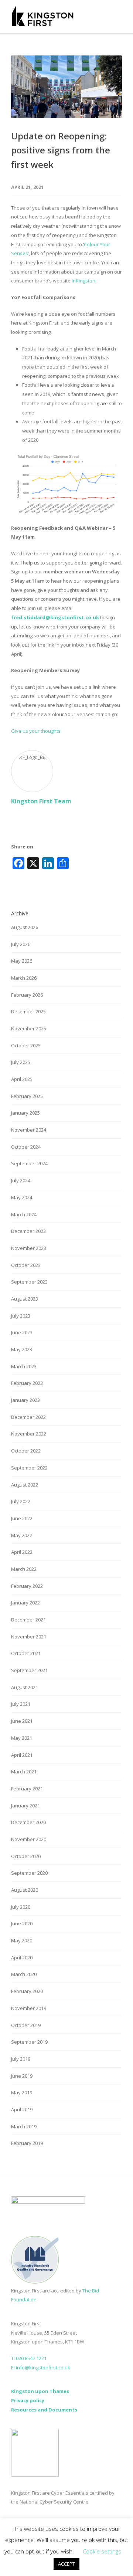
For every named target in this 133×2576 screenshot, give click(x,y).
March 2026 (24, 978)
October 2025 (26, 1045)
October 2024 (26, 1147)
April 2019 (22, 2109)
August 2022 (25, 1485)
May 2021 (22, 1738)
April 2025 (22, 1079)
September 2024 (29, 1163)
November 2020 (29, 1839)
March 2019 (24, 2126)
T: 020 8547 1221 (29, 2358)
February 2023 (27, 1383)
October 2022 (26, 1451)
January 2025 (25, 1113)
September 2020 (29, 1873)
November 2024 (29, 1130)
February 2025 (27, 1096)
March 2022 (24, 1569)
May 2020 (22, 1941)
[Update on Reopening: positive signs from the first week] (66, 87)
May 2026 (22, 961)
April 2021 (22, 1755)
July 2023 (21, 1316)
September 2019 (29, 2042)
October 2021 (26, 1653)
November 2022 (29, 1434)
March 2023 (24, 1366)
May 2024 (22, 1197)
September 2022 (29, 1468)
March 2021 (24, 1772)
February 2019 (27, 2143)
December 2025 (28, 1011)
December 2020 (28, 1822)
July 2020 (21, 1907)
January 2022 (25, 1603)
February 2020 (27, 1991)
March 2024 (24, 1214)
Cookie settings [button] (102, 2551)
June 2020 (22, 1923)
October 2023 (26, 1265)
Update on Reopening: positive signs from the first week (61, 150)
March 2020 (24, 1974)
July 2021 (21, 1704)
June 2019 (22, 2076)
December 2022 (28, 1417)
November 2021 (29, 1637)
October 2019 (26, 2025)
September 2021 (29, 1670)
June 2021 (22, 1721)
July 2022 (21, 1501)
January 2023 (25, 1400)
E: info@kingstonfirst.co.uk (41, 2367)
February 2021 (27, 1789)
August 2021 (25, 1687)
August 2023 (25, 1299)
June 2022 (22, 1518)
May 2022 (22, 1535)
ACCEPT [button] (66, 2564)
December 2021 (28, 1620)
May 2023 (22, 1349)
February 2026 (27, 995)
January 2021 (25, 1806)
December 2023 (28, 1231)
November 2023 (29, 1248)
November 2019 (29, 2008)
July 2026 (21, 944)
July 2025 (21, 1062)
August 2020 (25, 1890)
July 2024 (21, 1180)
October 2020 (26, 1856)
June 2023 (22, 1332)
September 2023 (29, 1282)
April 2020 (22, 1958)
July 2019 (21, 2059)
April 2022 (22, 1552)
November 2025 (29, 1028)
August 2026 (25, 927)
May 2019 (22, 2092)
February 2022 (27, 1586)
